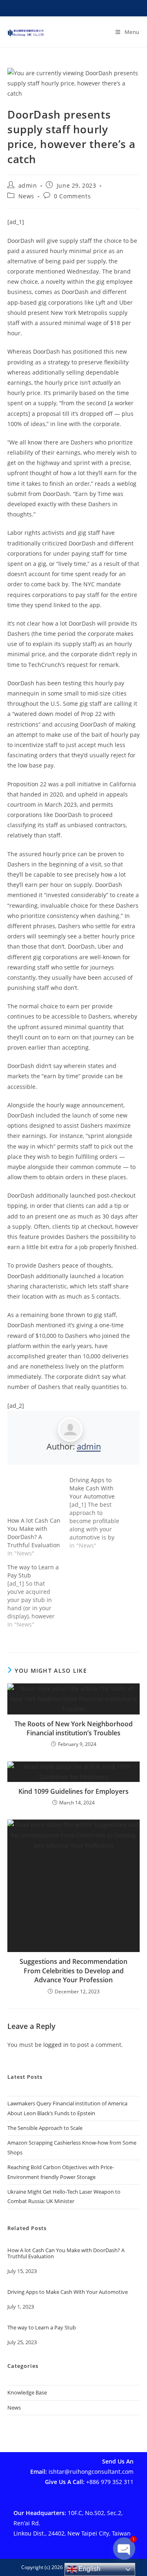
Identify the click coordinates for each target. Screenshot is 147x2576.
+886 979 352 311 (110, 2482)
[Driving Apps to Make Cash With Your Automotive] (100, 1513)
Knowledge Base (27, 2392)
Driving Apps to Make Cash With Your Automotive (68, 2292)
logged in (56, 2045)
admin (28, 185)
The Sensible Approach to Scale (45, 2128)
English (89, 2569)
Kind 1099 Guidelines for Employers (73, 1791)
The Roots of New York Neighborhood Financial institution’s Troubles (73, 1728)
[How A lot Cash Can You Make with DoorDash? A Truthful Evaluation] (34, 1496)
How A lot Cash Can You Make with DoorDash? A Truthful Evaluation (34, 1533)
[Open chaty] (124, 2555)
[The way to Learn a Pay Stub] (38, 1596)
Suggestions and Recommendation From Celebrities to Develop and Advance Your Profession (73, 1971)
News (26, 196)
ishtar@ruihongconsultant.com (91, 2472)
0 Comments (72, 196)
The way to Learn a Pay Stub (42, 2328)
